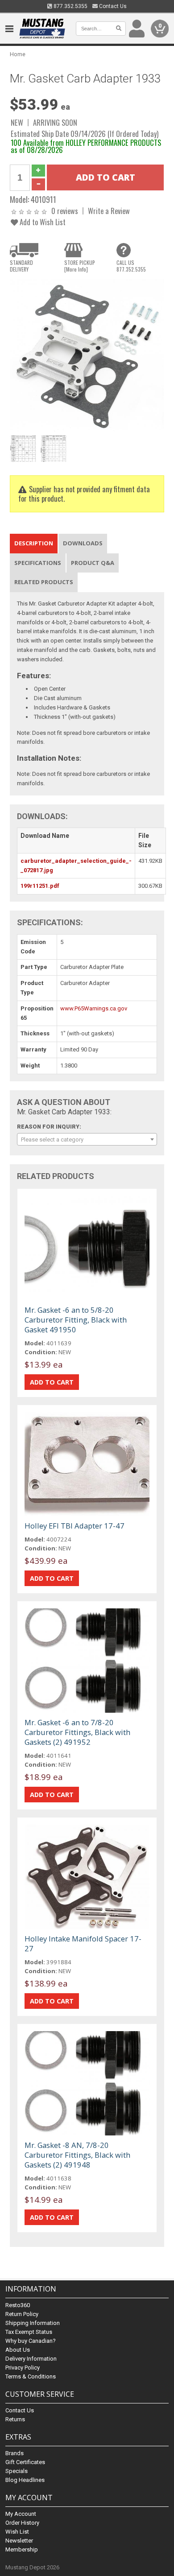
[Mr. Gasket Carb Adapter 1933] (87, 355)
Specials (17, 2471)
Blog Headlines (25, 2480)
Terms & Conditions (31, 2376)
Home (18, 54)
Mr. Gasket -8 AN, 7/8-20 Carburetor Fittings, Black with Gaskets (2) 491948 (77, 2155)
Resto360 (18, 2305)
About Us (18, 2350)
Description (34, 543)
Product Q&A (93, 563)
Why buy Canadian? (31, 2341)
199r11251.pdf (40, 886)
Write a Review (109, 211)
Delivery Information (31, 2359)
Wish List (17, 2532)
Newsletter (19, 2541)
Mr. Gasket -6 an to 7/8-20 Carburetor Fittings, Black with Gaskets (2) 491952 (77, 1732)
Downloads (83, 543)
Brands (14, 2453)
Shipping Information (33, 2323)
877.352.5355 (70, 6)
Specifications (38, 563)
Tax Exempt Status (29, 2332)
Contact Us (112, 6)
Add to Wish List (42, 222)
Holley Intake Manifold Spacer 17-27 (83, 1943)
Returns (15, 2419)
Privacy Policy (23, 2368)
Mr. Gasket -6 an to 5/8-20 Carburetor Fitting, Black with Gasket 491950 (76, 1320)
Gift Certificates (25, 2462)
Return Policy (22, 2314)
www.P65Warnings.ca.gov (94, 1008)
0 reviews (65, 211)
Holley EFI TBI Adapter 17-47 (75, 1526)
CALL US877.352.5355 (131, 266)
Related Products (44, 582)
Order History (22, 2523)
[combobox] (87, 1139)
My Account (21, 2514)
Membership (22, 2549)
